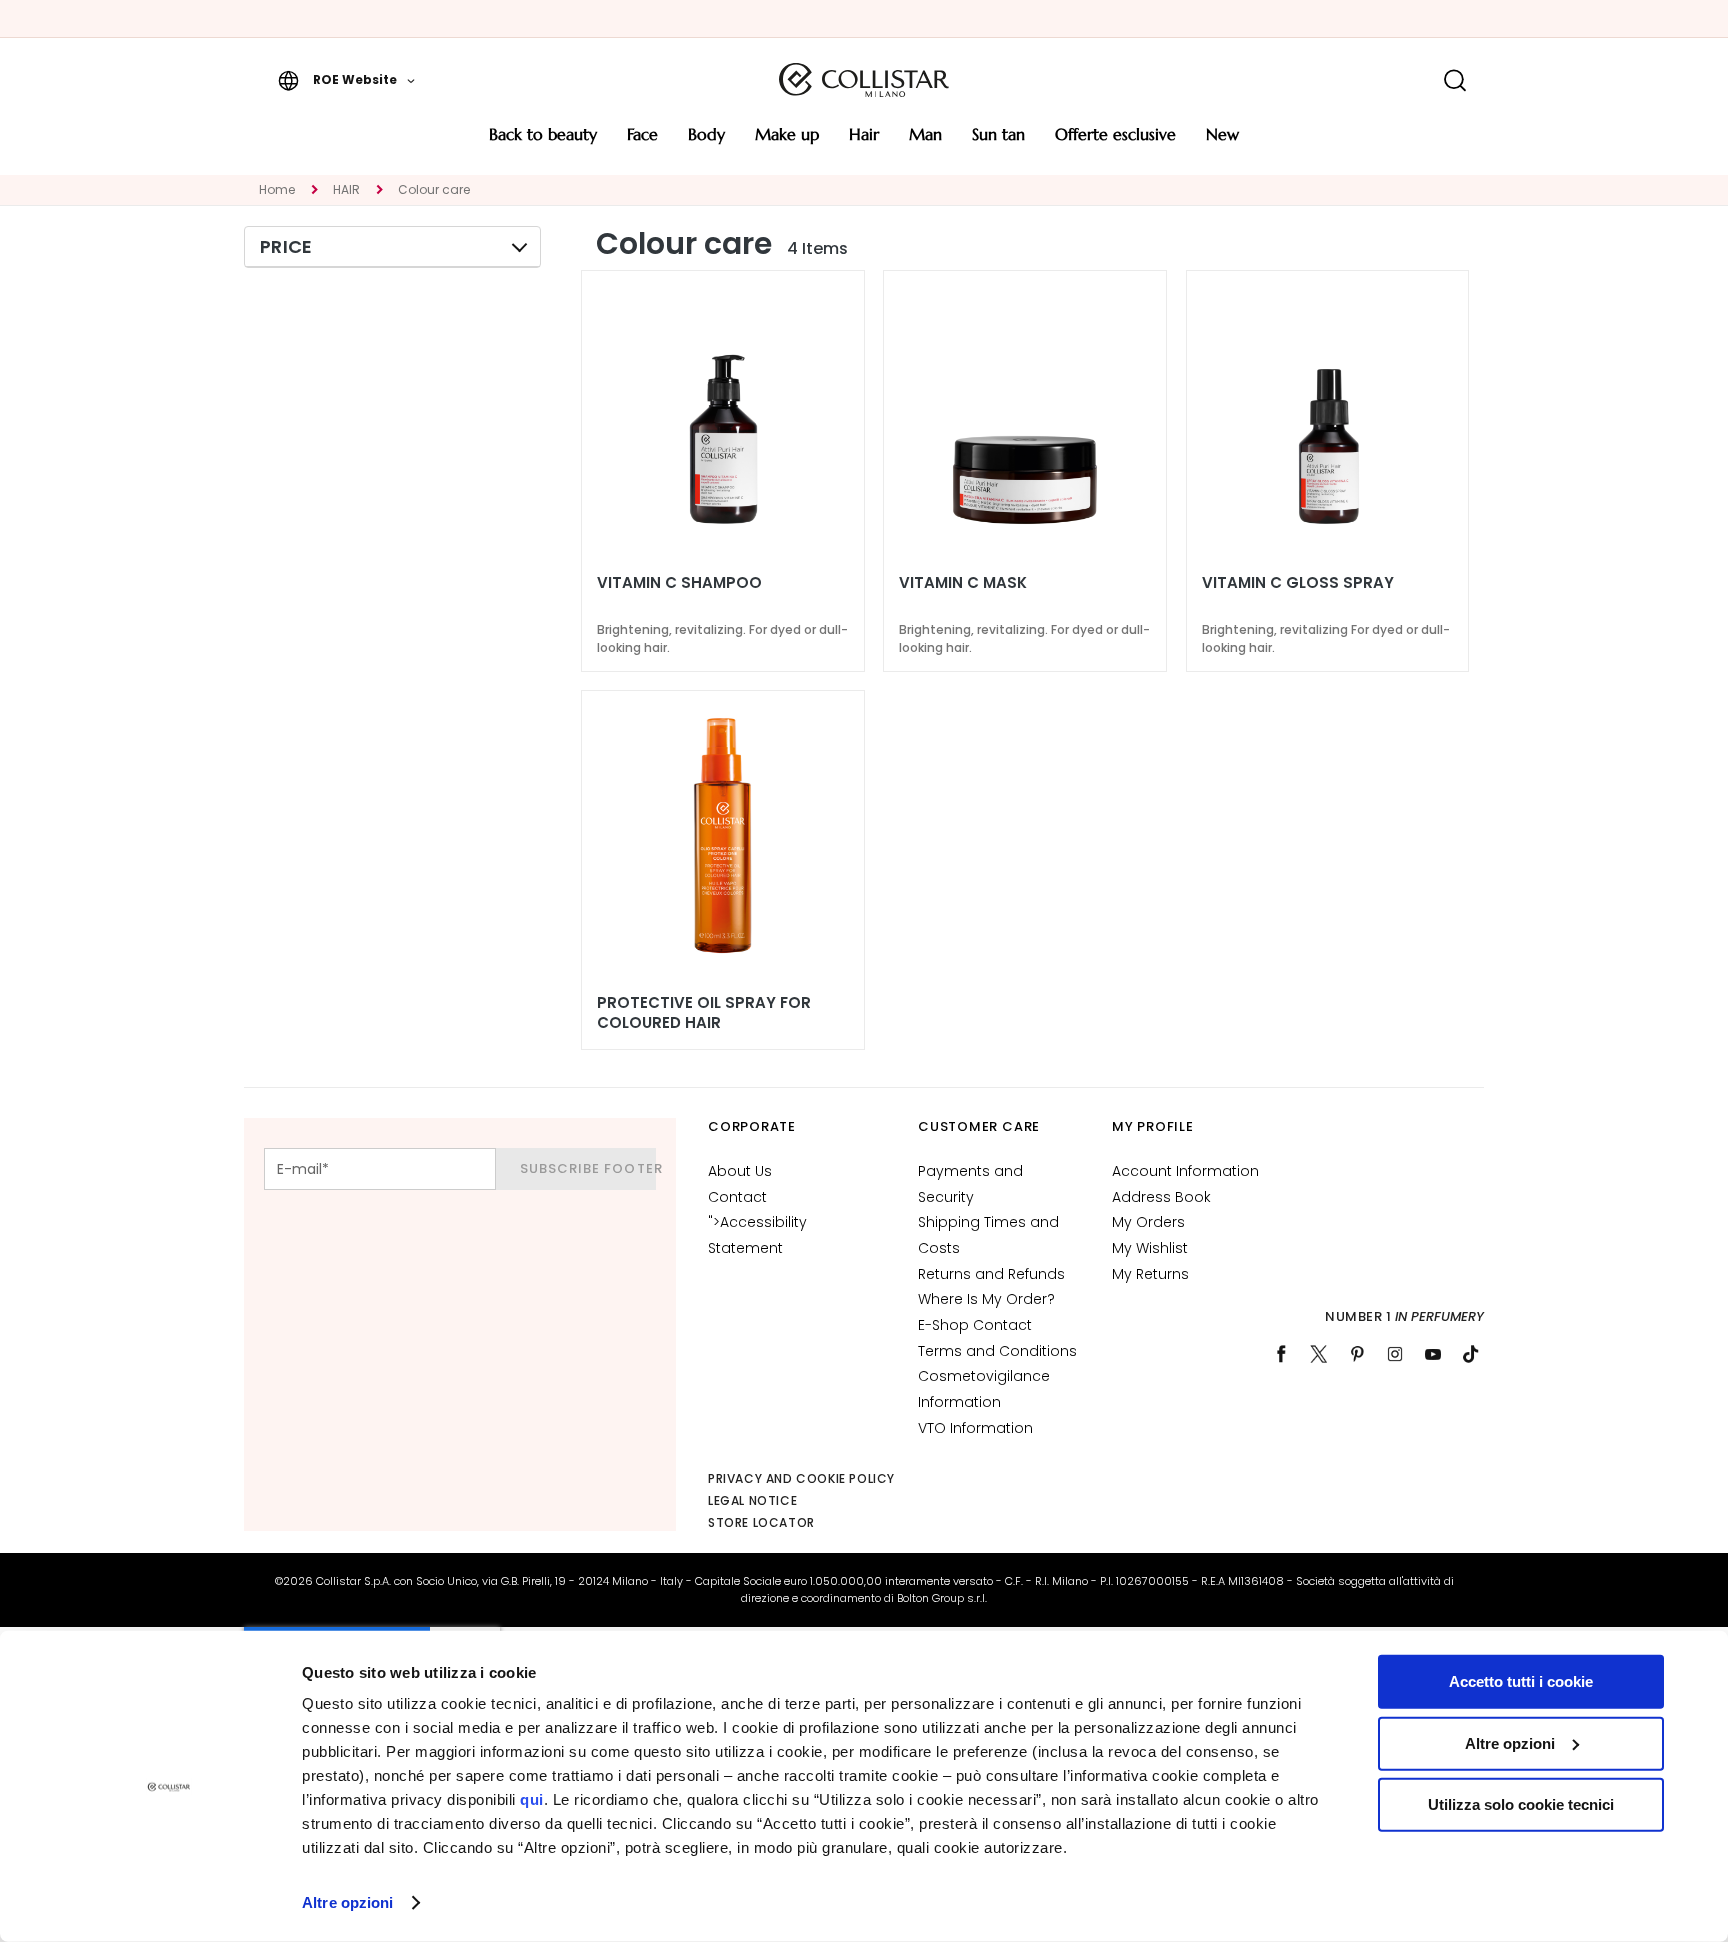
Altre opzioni (347, 1902)
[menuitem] (543, 141)
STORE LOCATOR (761, 1522)
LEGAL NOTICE (752, 1500)
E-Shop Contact (975, 1325)
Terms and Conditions (997, 1351)
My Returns (1150, 1274)
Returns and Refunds (991, 1274)
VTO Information (975, 1428)
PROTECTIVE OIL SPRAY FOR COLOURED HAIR (704, 1013)
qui (532, 1799)
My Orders (1148, 1222)
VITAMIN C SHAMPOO (679, 583)
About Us (740, 1171)
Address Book (1161, 1197)
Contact (737, 1197)
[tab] (392, 247)
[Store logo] (864, 80)
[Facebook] (1281, 1354)
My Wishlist (1150, 1248)
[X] (1319, 1354)
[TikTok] (1471, 1354)
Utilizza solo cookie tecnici (1521, 1804)
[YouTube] (1433, 1354)
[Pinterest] (1357, 1354)
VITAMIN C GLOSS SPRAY (1298, 583)
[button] (346, 80)
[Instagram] (1395, 1354)
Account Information (1185, 1171)
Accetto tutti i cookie (1521, 1681)
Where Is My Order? (986, 1299)
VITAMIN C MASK (963, 583)
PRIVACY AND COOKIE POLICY (801, 1478)
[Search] (1454, 80)
